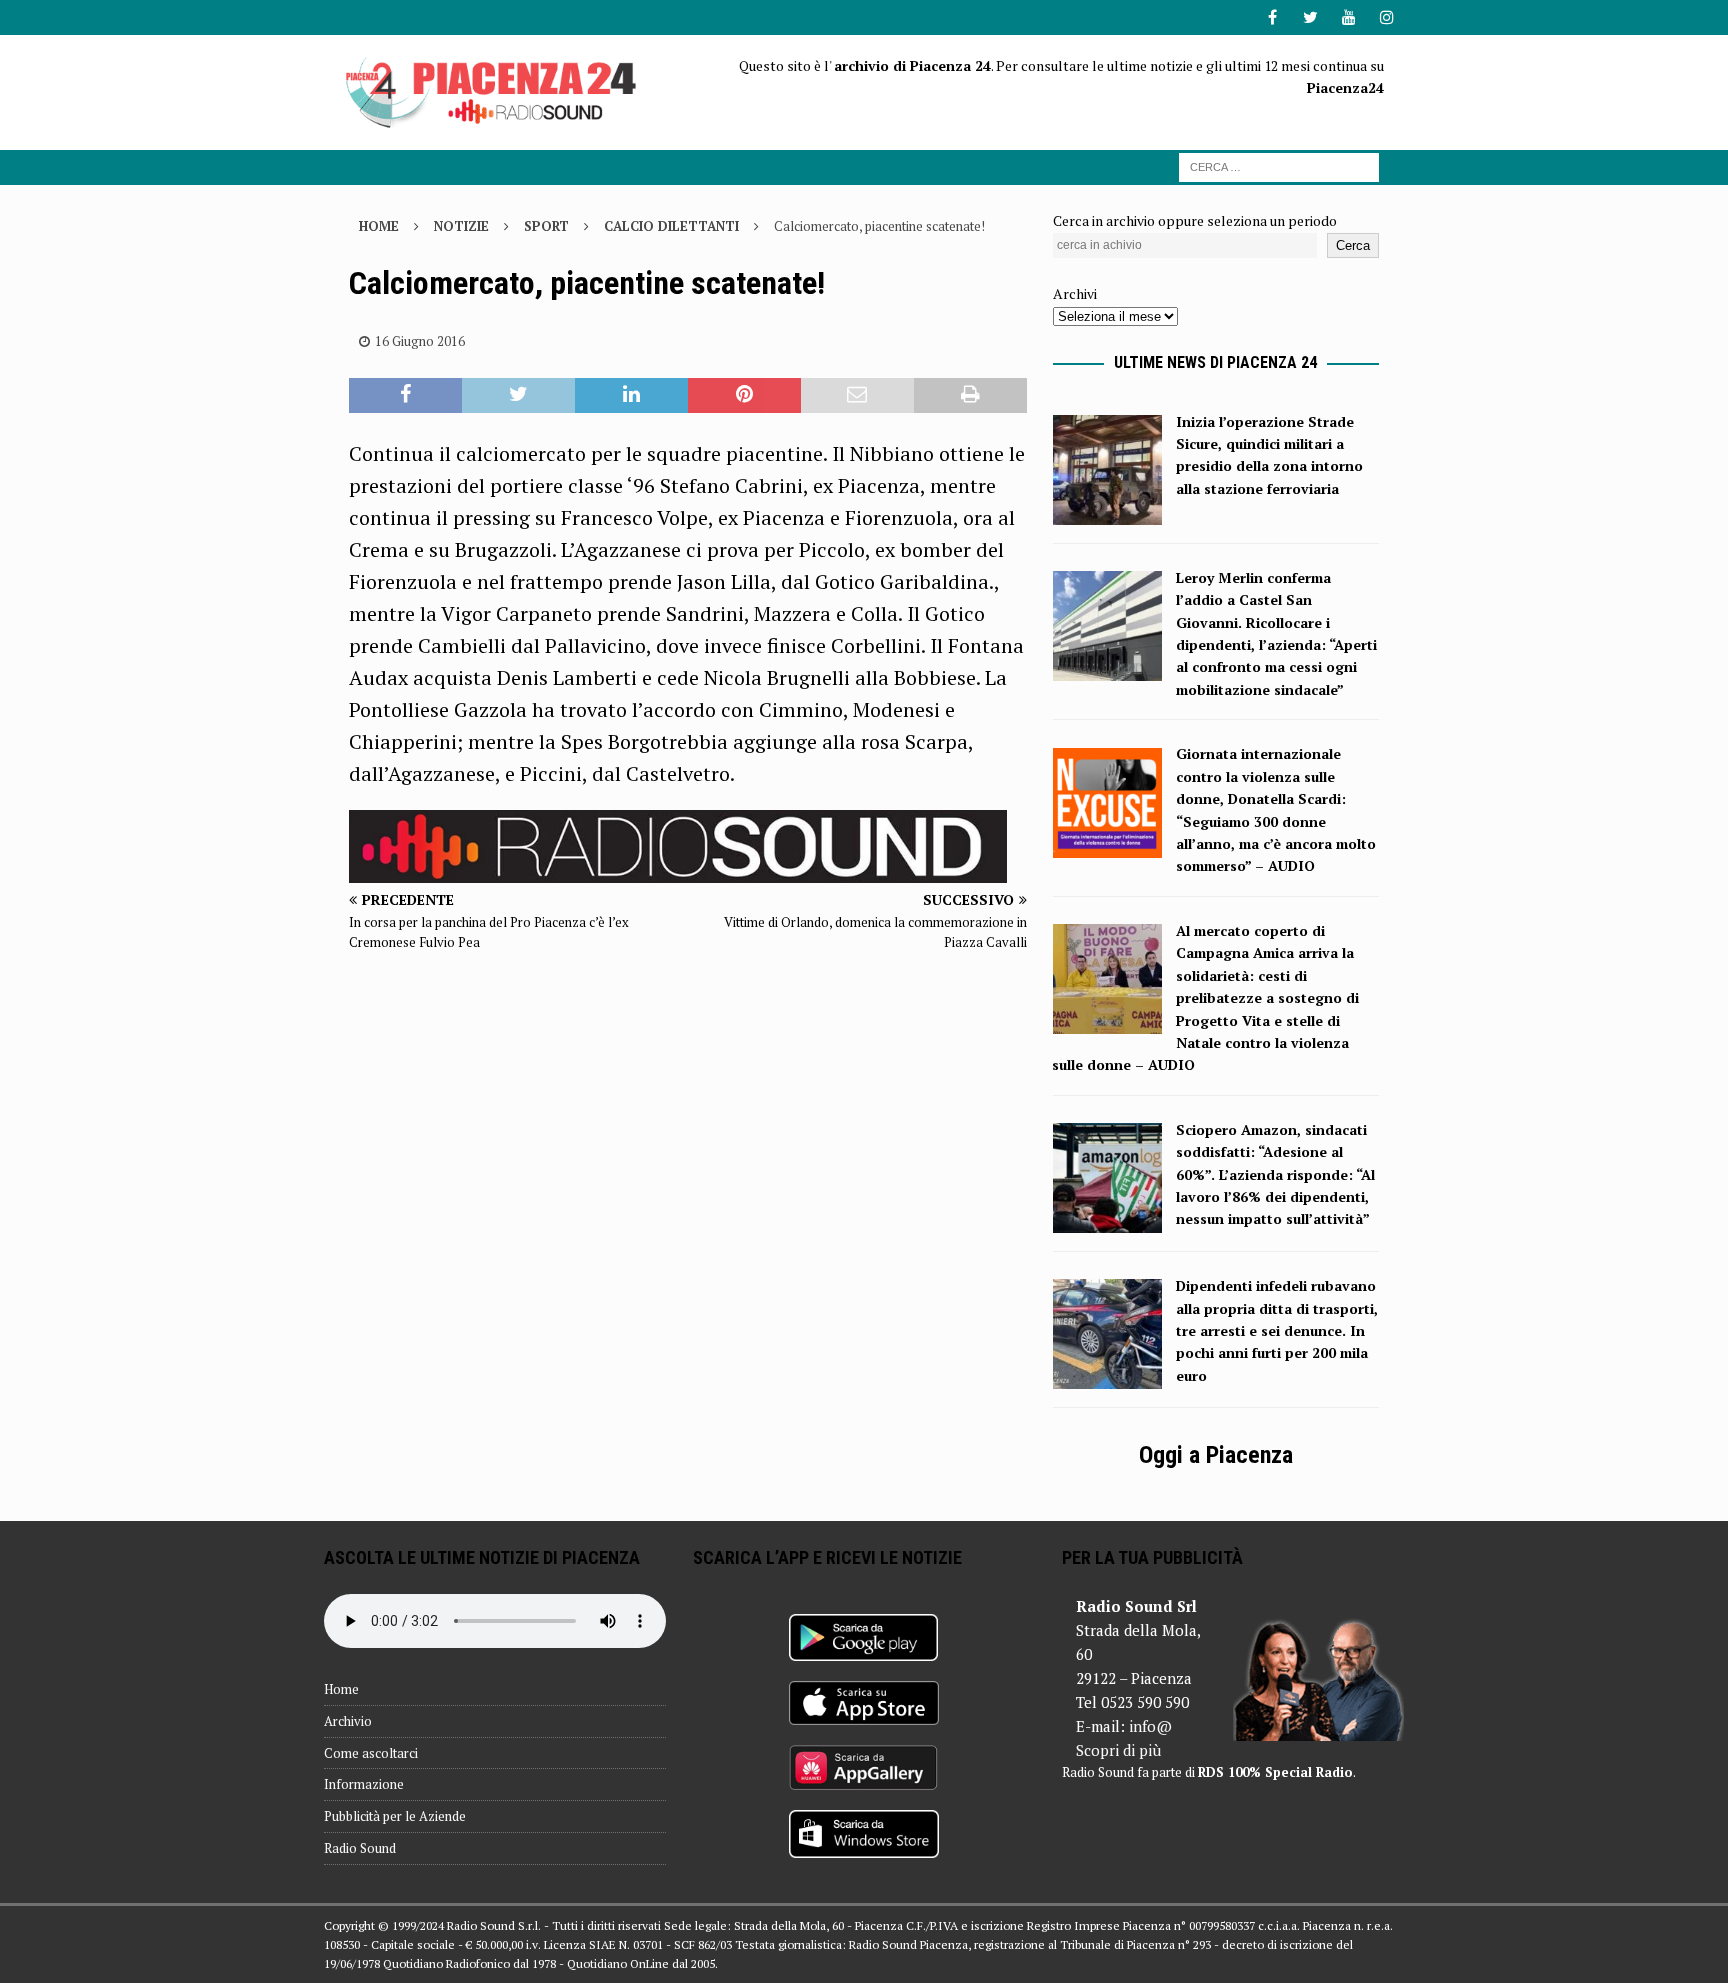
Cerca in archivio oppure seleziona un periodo (1195, 220)
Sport (546, 226)
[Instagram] (1386, 17)
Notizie (461, 226)
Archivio (348, 1721)
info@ (1150, 1726)
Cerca (1353, 245)
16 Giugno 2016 (420, 341)
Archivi (1075, 293)
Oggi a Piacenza (1216, 1455)
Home (341, 1689)
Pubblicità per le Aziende (395, 1816)
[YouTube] (1348, 17)
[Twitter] (1310, 17)
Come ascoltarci (371, 1753)
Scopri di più (1118, 1750)
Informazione (364, 1784)
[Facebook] (1272, 17)
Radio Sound (360, 1848)
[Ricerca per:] (1279, 165)
